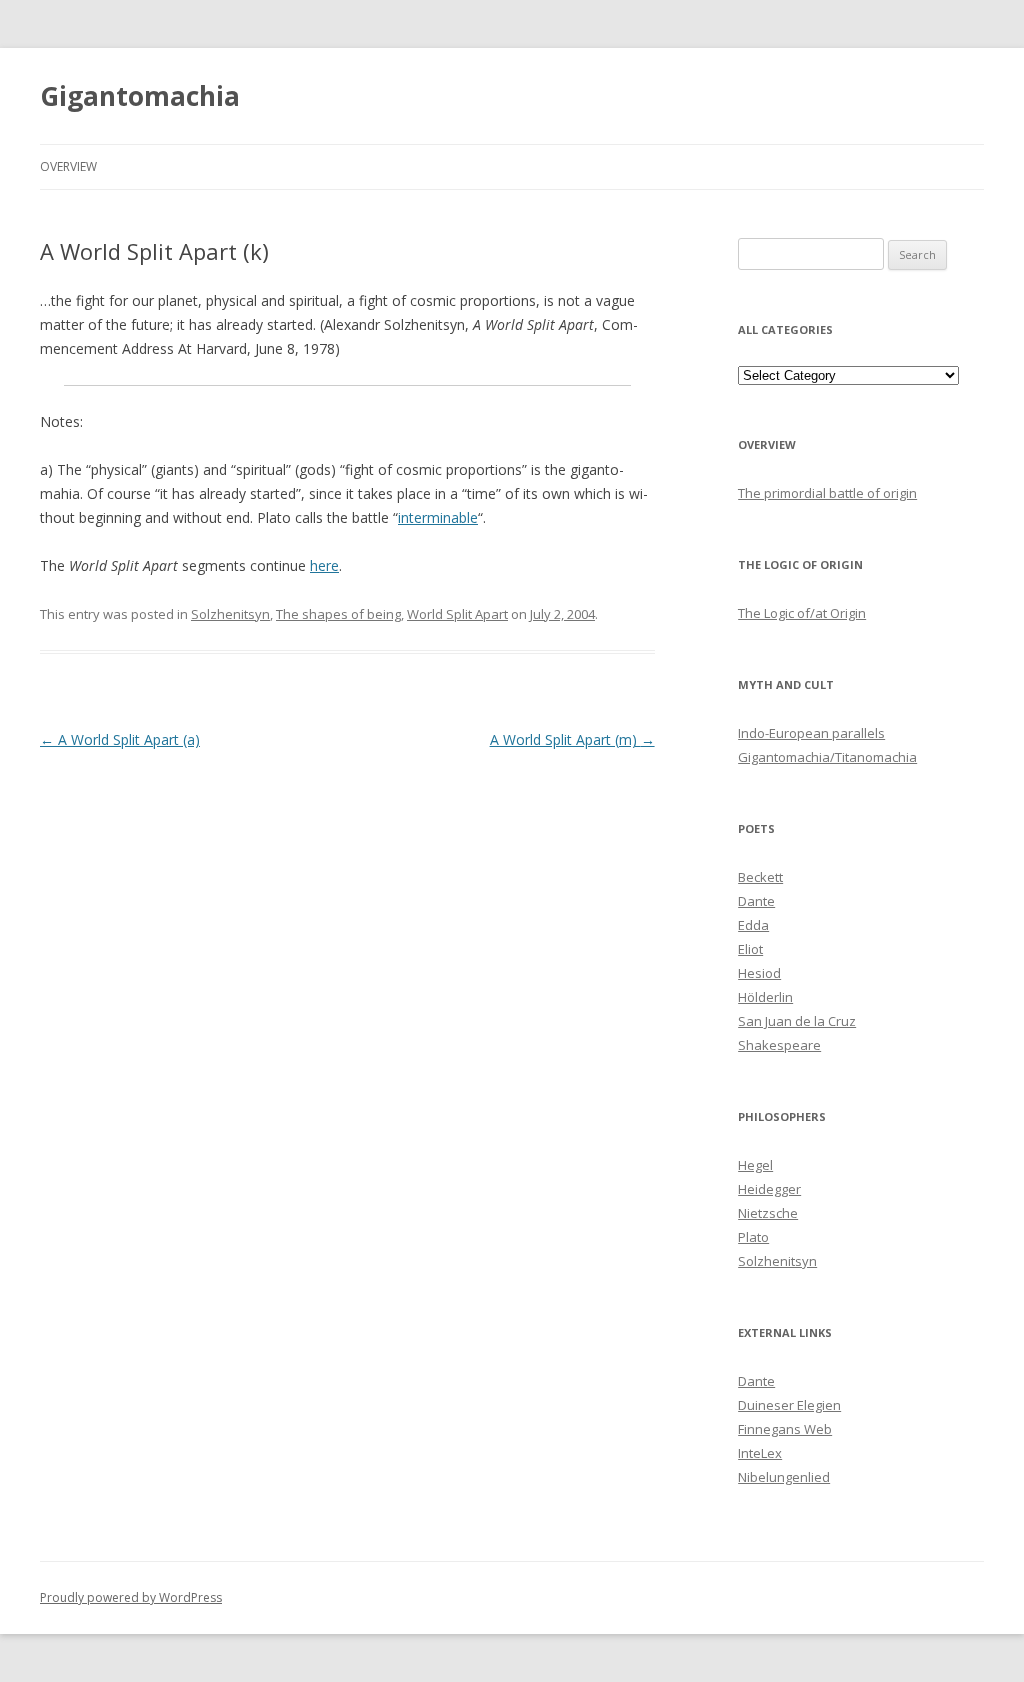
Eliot (750, 949)
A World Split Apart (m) (572, 739)
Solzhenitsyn (230, 614)
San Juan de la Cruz (797, 1021)
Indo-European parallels (811, 733)
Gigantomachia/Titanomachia (827, 757)
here (324, 565)
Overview (68, 166)
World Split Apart (457, 614)
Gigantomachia (140, 96)
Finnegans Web (785, 1429)
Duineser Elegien (789, 1405)
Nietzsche (768, 1213)
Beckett (760, 877)
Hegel (755, 1165)
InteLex (760, 1453)
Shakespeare (779, 1045)
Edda (753, 925)
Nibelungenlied (784, 1477)
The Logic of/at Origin (802, 613)
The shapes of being (338, 614)
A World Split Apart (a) (120, 739)
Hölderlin (765, 997)
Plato (753, 1237)
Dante (756, 901)
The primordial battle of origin (827, 493)
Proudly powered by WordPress (131, 1597)
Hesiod (759, 973)
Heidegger (769, 1189)
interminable (438, 517)
